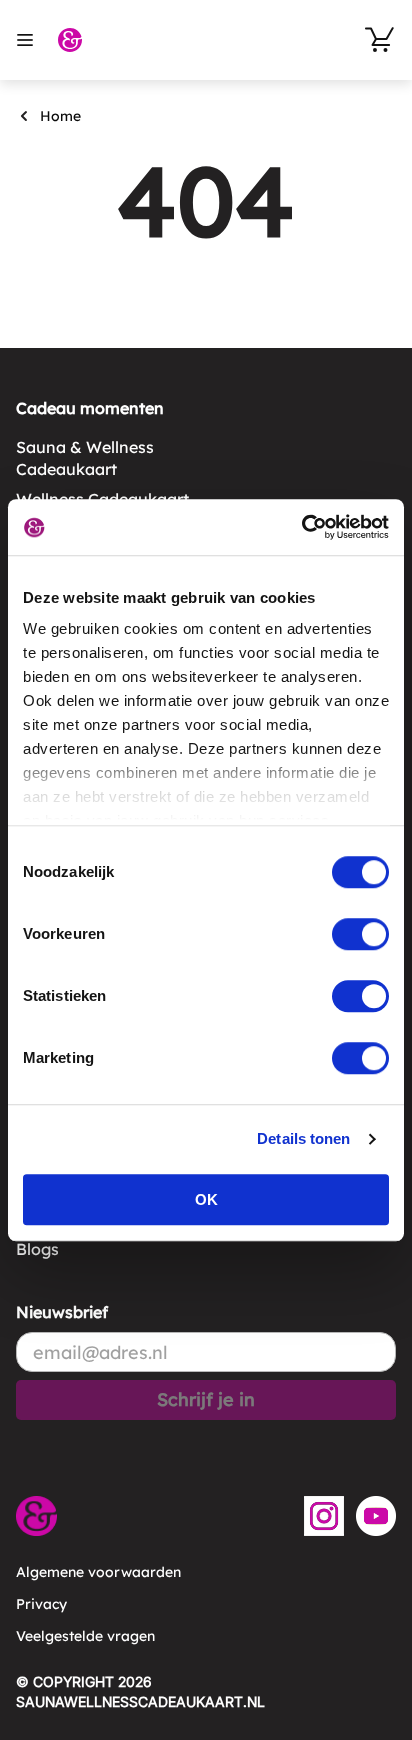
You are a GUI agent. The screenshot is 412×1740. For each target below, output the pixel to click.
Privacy (41, 1604)
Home (60, 116)
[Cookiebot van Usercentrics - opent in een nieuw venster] (301, 527)
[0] (380, 40)
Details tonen (303, 1138)
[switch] (360, 934)
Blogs (37, 1249)
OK (206, 1199)
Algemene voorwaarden (98, 1572)
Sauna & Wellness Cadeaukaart (85, 458)
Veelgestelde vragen (85, 1636)
